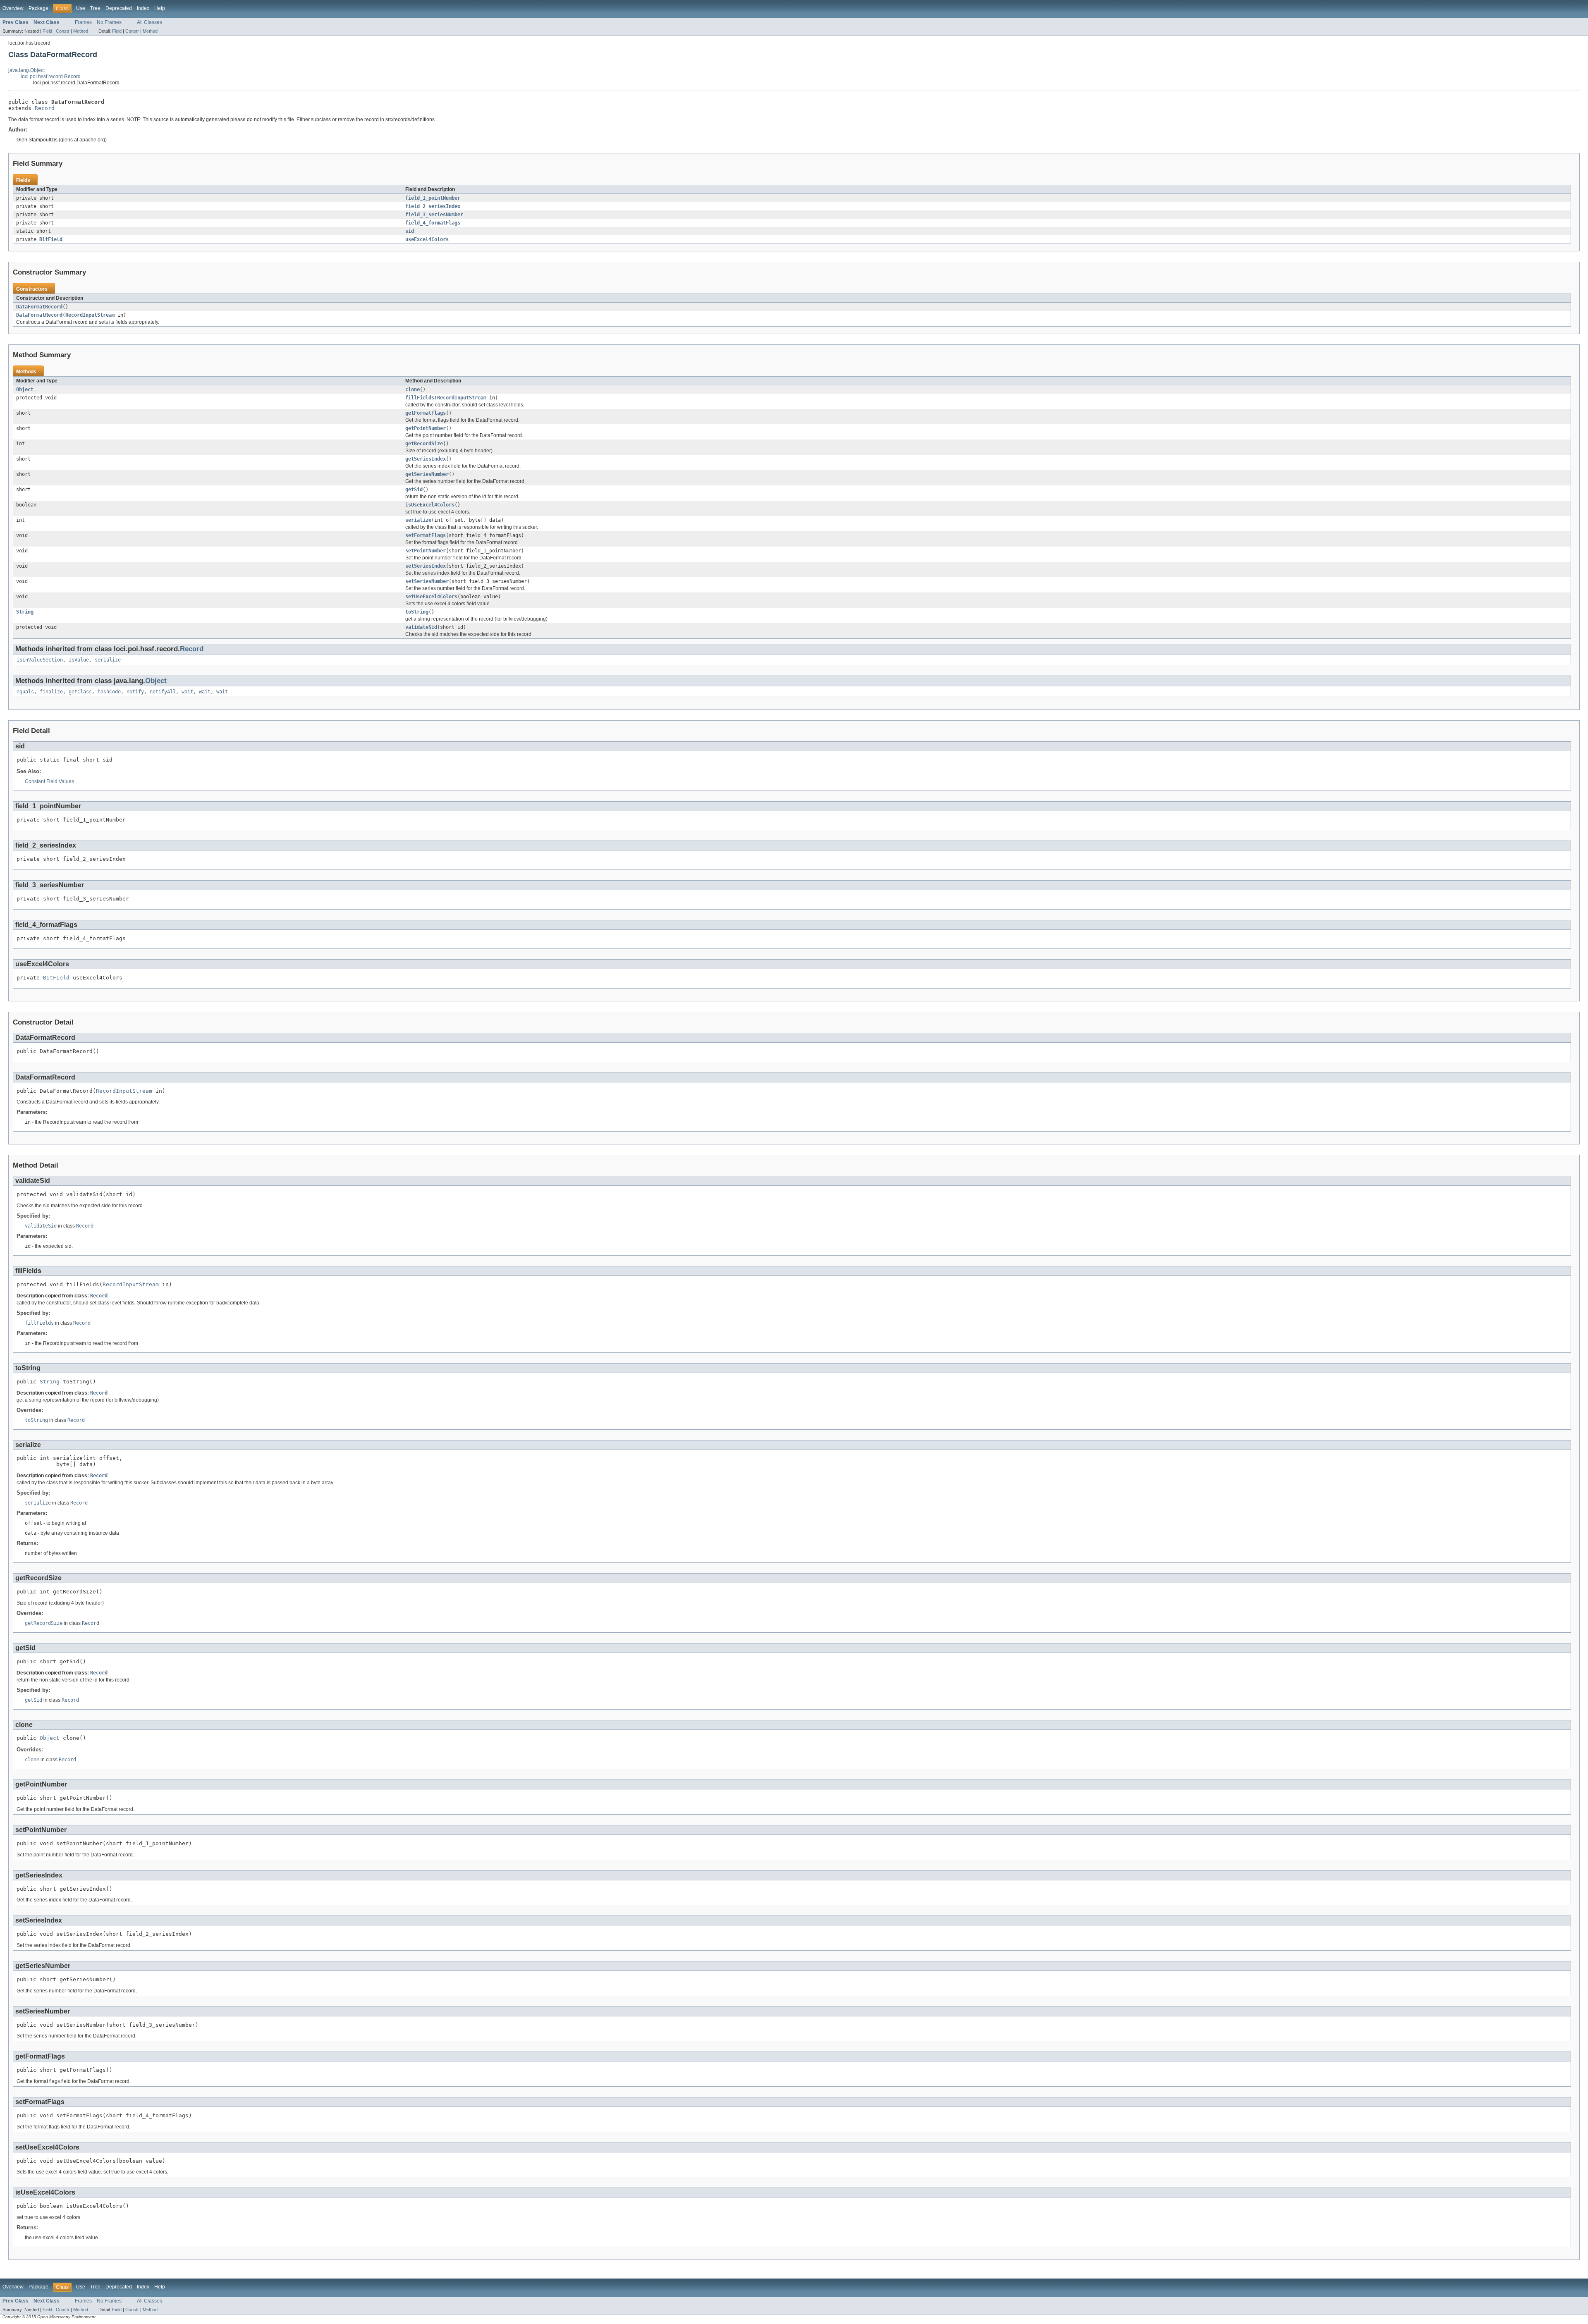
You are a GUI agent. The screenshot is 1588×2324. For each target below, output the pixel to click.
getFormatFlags (426, 413)
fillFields (420, 398)
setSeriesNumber (427, 581)
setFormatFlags (426, 535)
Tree (95, 8)
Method (81, 31)
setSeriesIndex (426, 566)
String (25, 612)
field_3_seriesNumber (434, 215)
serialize (418, 520)
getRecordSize (424, 444)
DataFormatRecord (39, 307)
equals (25, 692)
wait (187, 692)
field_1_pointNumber (433, 198)
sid (410, 231)
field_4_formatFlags (433, 223)
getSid (414, 490)
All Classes (149, 22)
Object (25, 389)
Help (160, 8)
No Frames (109, 22)
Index (143, 8)
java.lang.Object (26, 70)
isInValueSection (40, 660)
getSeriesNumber (427, 474)
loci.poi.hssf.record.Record (51, 76)
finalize (51, 692)
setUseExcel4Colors (431, 597)
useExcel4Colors (427, 239)
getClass (80, 692)
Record (45, 108)
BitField (51, 239)
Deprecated (119, 8)
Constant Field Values (49, 781)
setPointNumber (426, 551)
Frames (83, 22)
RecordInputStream (90, 315)
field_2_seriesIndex (433, 206)
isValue (79, 660)
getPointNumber (426, 428)
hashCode (109, 692)
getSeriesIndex (426, 459)
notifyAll (163, 692)
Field (47, 31)
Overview (13, 8)
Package (38, 8)
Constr (63, 31)
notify (135, 692)
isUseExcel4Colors (430, 505)
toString (417, 612)
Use (81, 8)
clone (413, 389)
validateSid (421, 627)
